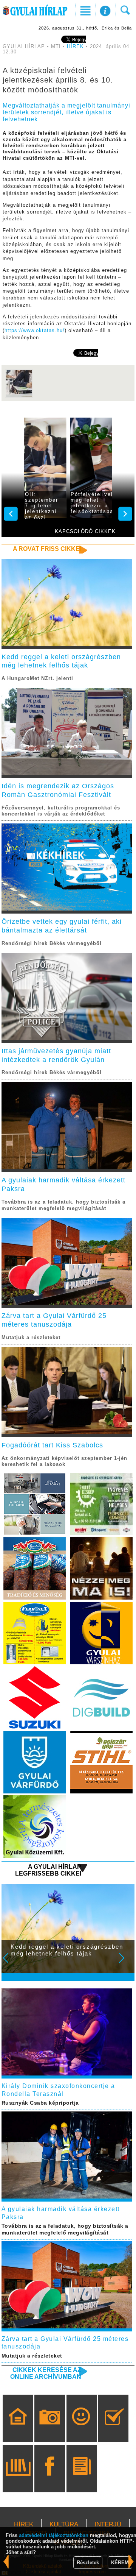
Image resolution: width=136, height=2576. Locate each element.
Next (126, 1963)
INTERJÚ (108, 2524)
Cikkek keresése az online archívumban (46, 2373)
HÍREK (75, 47)
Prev (11, 1963)
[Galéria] (50, 2429)
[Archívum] (18, 2479)
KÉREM (120, 2563)
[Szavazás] (114, 2429)
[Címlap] (18, 2429)
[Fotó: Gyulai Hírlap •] (19, 396)
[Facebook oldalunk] (50, 2479)
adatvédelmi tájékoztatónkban (54, 2535)
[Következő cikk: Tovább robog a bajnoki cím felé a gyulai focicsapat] (6, 2562)
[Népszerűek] (81, 2429)
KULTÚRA (64, 2524)
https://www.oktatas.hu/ (35, 331)
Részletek (88, 2563)
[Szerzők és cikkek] (81, 2479)
